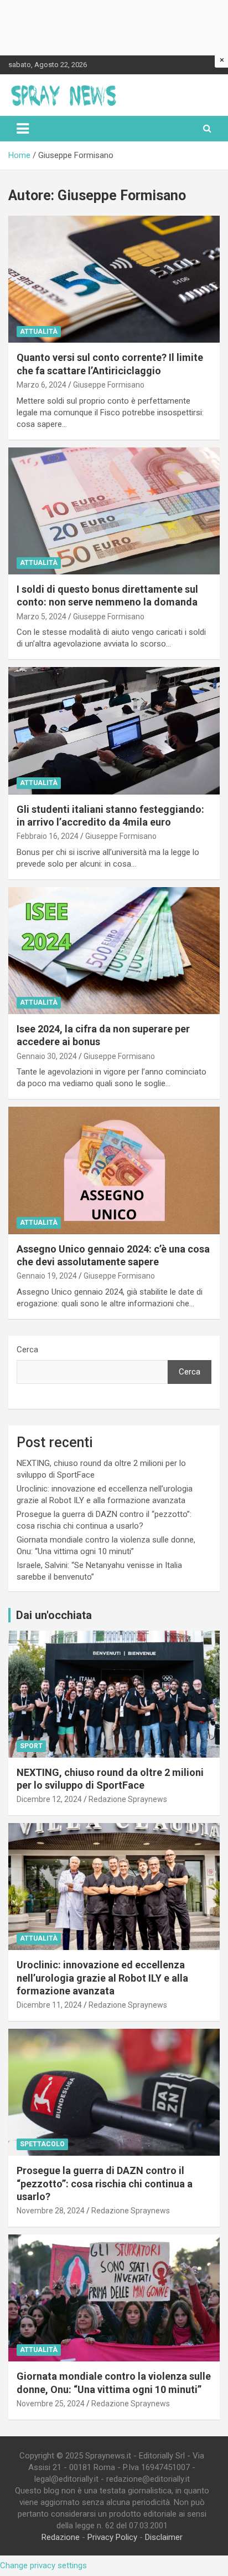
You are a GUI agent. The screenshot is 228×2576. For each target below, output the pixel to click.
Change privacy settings (43, 2565)
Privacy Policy (112, 2537)
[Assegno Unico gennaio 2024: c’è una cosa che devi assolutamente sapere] (114, 1171)
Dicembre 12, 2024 (49, 1799)
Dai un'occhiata (54, 1615)
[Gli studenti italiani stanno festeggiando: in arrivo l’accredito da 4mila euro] (114, 731)
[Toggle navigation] (23, 129)
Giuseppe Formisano (109, 385)
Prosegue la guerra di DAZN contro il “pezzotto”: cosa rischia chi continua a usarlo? (105, 2183)
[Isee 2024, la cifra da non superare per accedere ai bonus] (114, 951)
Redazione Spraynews (128, 1799)
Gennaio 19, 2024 (47, 1276)
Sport (31, 1746)
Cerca (27, 1350)
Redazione (61, 2537)
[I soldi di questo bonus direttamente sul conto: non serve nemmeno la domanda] (114, 511)
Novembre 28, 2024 (51, 2211)
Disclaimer (164, 2537)
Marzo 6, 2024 (42, 385)
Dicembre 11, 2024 (49, 2005)
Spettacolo (42, 2144)
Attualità (39, 332)
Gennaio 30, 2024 (47, 1056)
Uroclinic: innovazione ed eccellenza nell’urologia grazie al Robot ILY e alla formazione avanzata (102, 1978)
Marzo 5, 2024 (42, 617)
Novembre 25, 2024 (51, 2404)
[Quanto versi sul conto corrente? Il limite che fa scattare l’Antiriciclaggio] (114, 280)
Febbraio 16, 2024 (48, 836)
